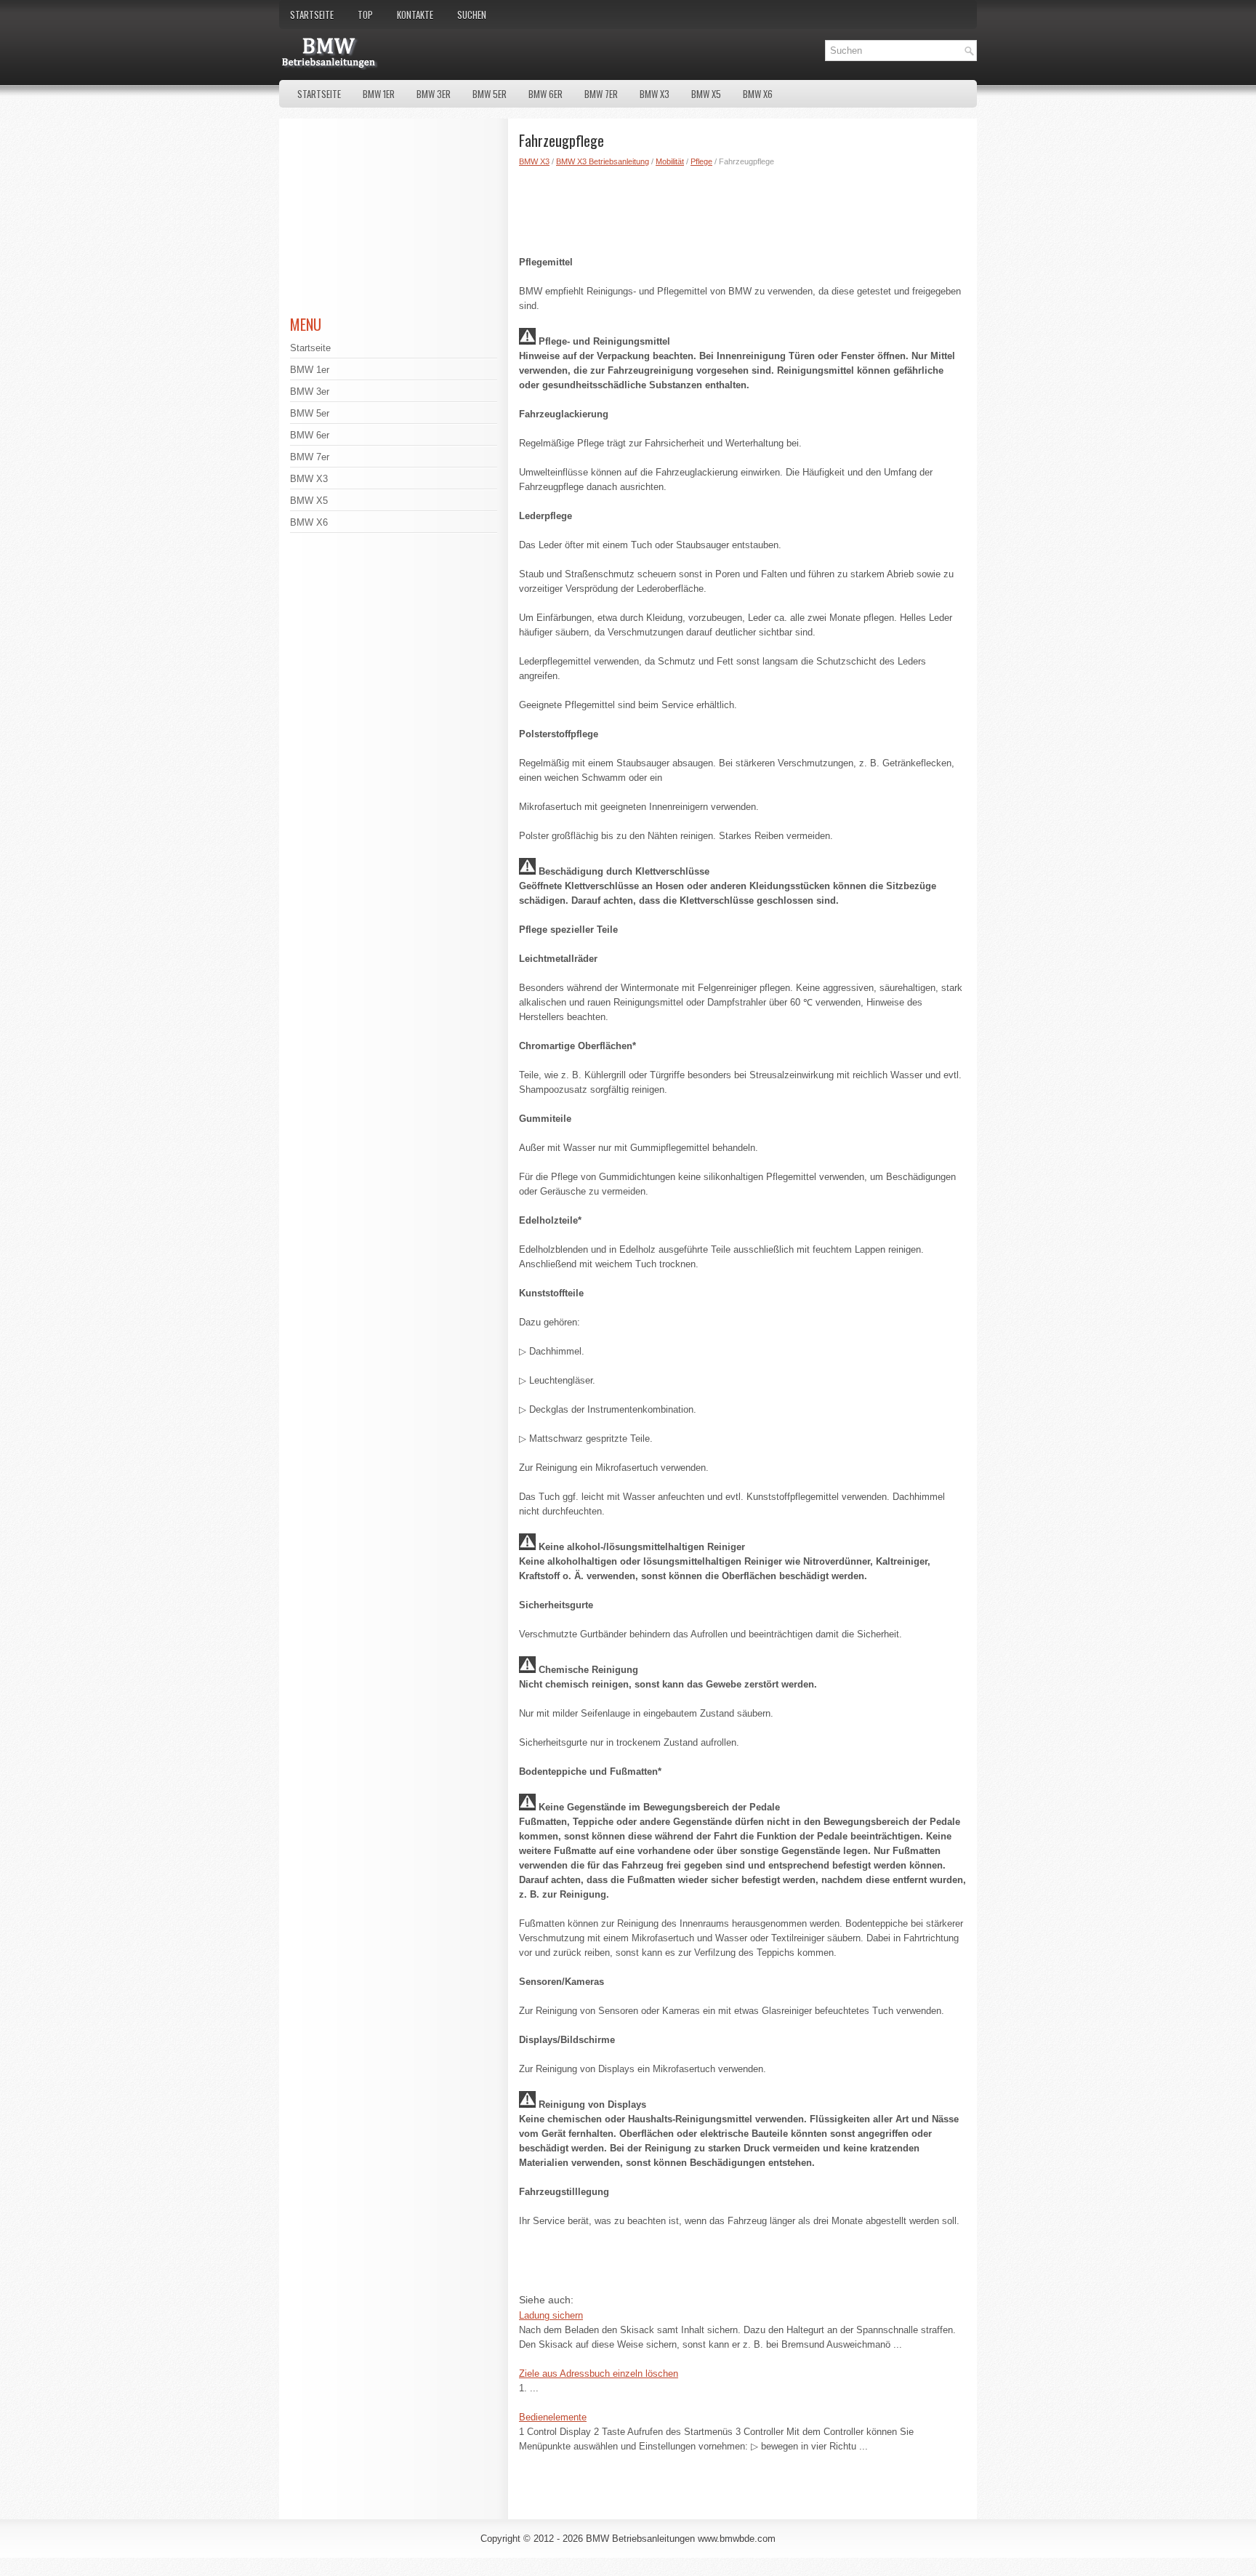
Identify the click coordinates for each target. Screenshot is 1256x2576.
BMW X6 (758, 94)
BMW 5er (490, 94)
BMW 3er (434, 94)
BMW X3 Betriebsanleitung (603, 161)
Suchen (472, 15)
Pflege (701, 161)
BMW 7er (601, 94)
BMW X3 (655, 94)
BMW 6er (546, 94)
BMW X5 (706, 94)
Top (365, 15)
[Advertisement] (742, 208)
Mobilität (670, 161)
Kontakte (415, 15)
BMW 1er (379, 94)
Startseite (312, 15)
